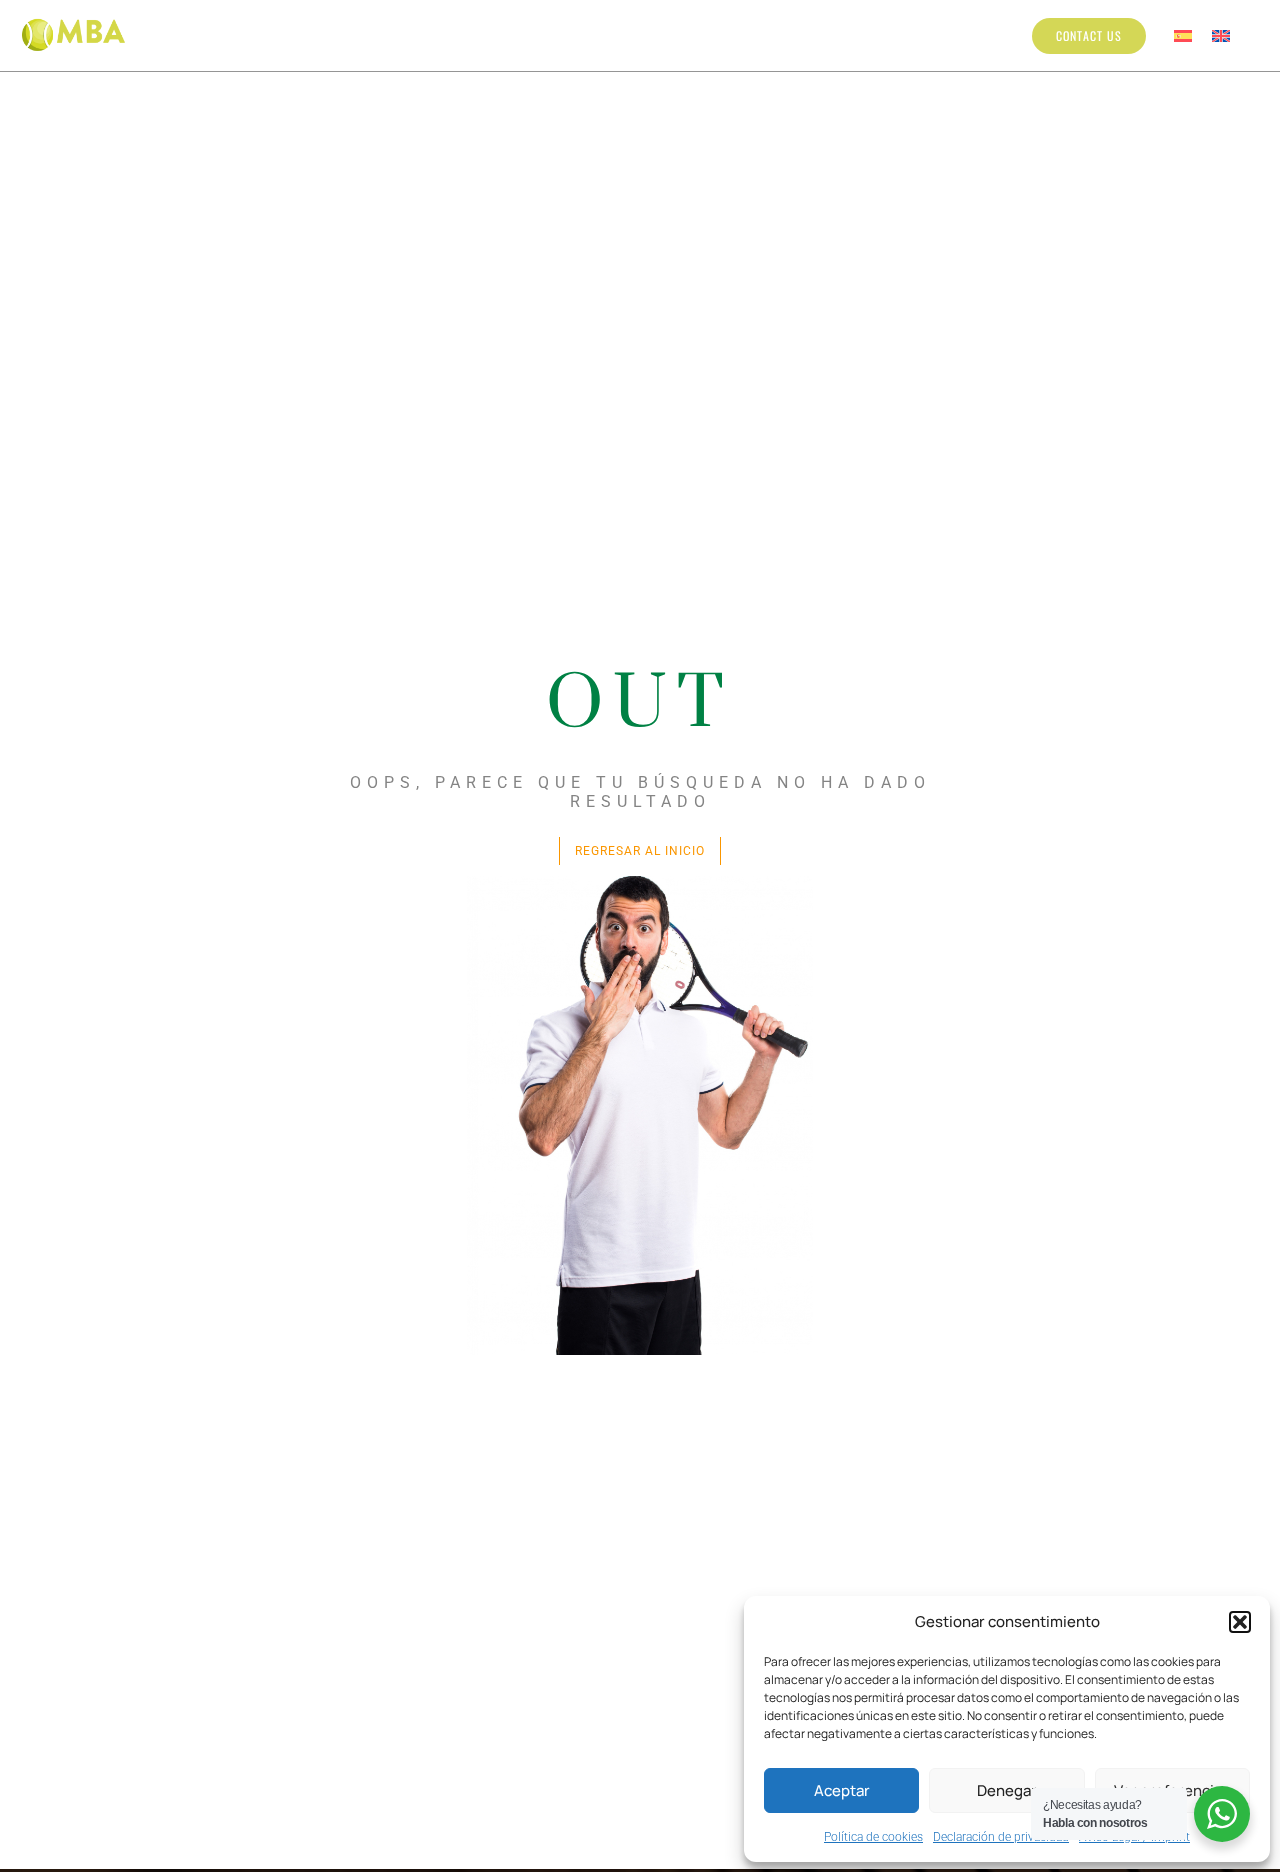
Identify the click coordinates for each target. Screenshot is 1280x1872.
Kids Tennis (366, 35)
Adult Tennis (626, 35)
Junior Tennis (481, 35)
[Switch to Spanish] (1183, 35)
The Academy (254, 35)
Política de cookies (873, 1837)
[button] (1240, 1622)
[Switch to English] (1221, 35)
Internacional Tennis (798, 35)
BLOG (918, 35)
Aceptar (842, 1790)
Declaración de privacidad (1001, 1837)
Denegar (1007, 1790)
